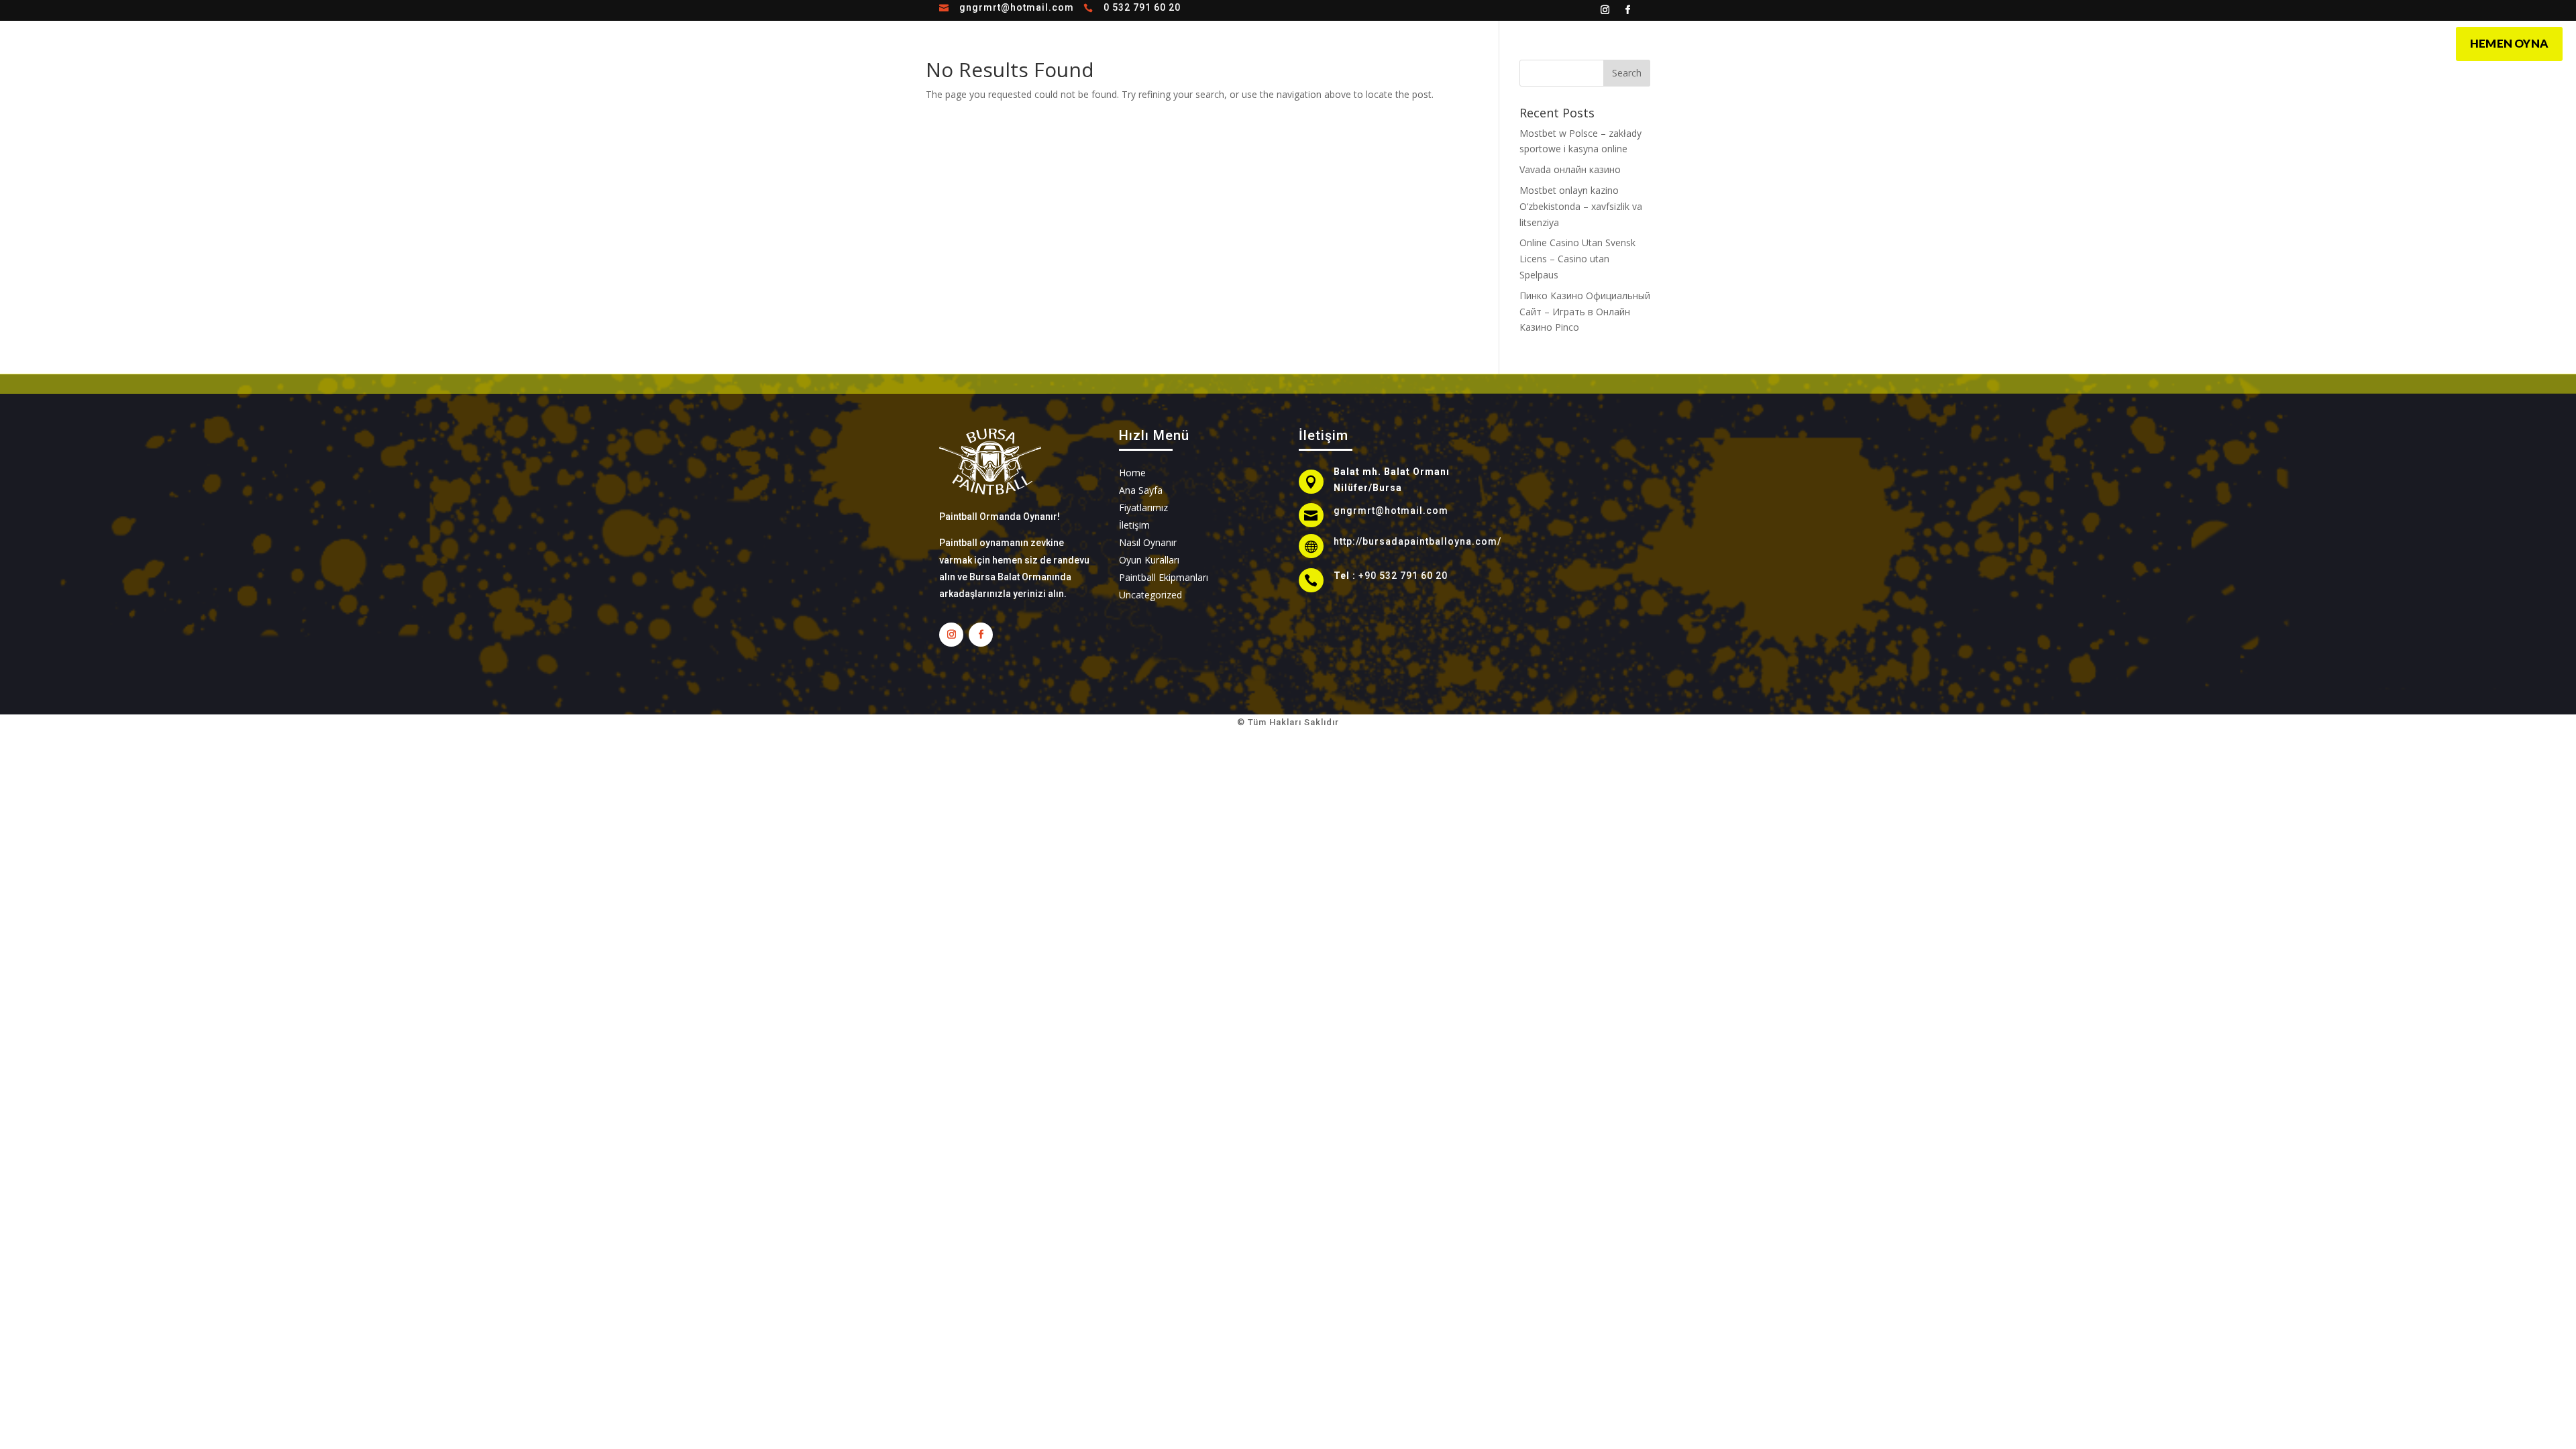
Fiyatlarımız (1313, 42)
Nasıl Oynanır (1147, 42)
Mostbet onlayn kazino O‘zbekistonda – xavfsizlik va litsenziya (1581, 206)
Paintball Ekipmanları (1164, 577)
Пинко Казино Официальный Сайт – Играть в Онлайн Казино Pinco (1585, 312)
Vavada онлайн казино (1570, 169)
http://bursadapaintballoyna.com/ (1417, 541)
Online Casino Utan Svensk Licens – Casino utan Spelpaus (1577, 259)
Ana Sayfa (1074, 42)
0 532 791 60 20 (1142, 7)
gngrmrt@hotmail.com (1017, 7)
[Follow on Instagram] (1605, 10)
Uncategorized (1150, 595)
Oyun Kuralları (1232, 42)
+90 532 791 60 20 (1403, 576)
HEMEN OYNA (2509, 43)
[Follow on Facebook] (1628, 10)
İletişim (1377, 42)
